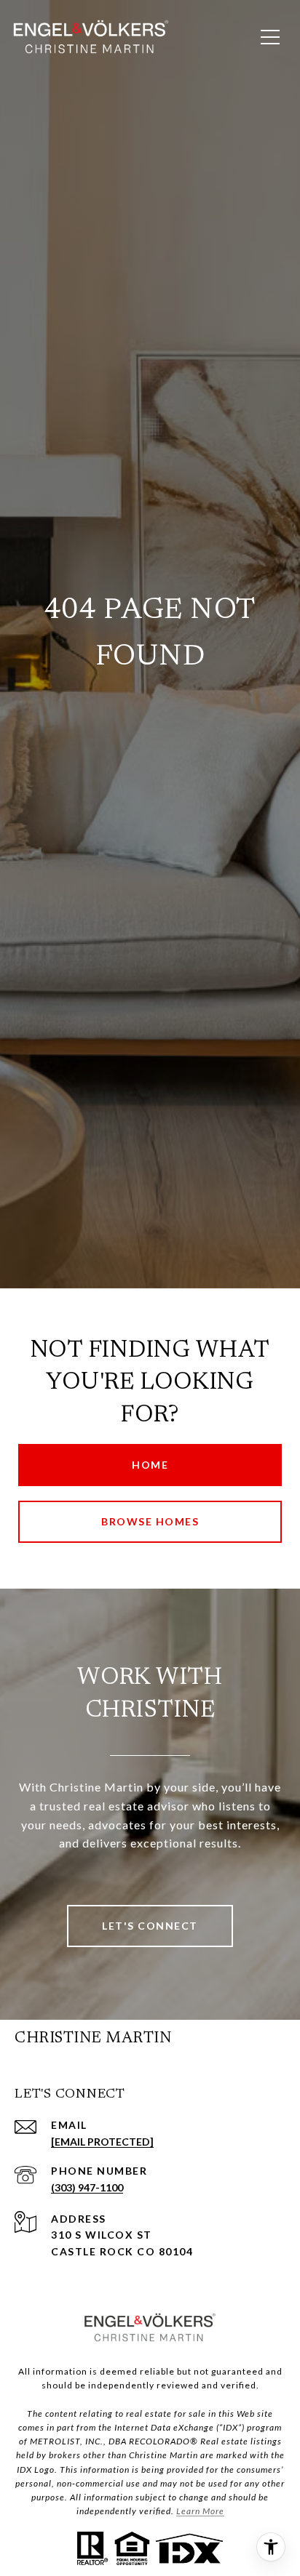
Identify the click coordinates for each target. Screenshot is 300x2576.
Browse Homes (150, 1521)
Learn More (200, 2511)
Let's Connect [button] (150, 1926)
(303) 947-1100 (87, 2187)
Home (150, 1465)
